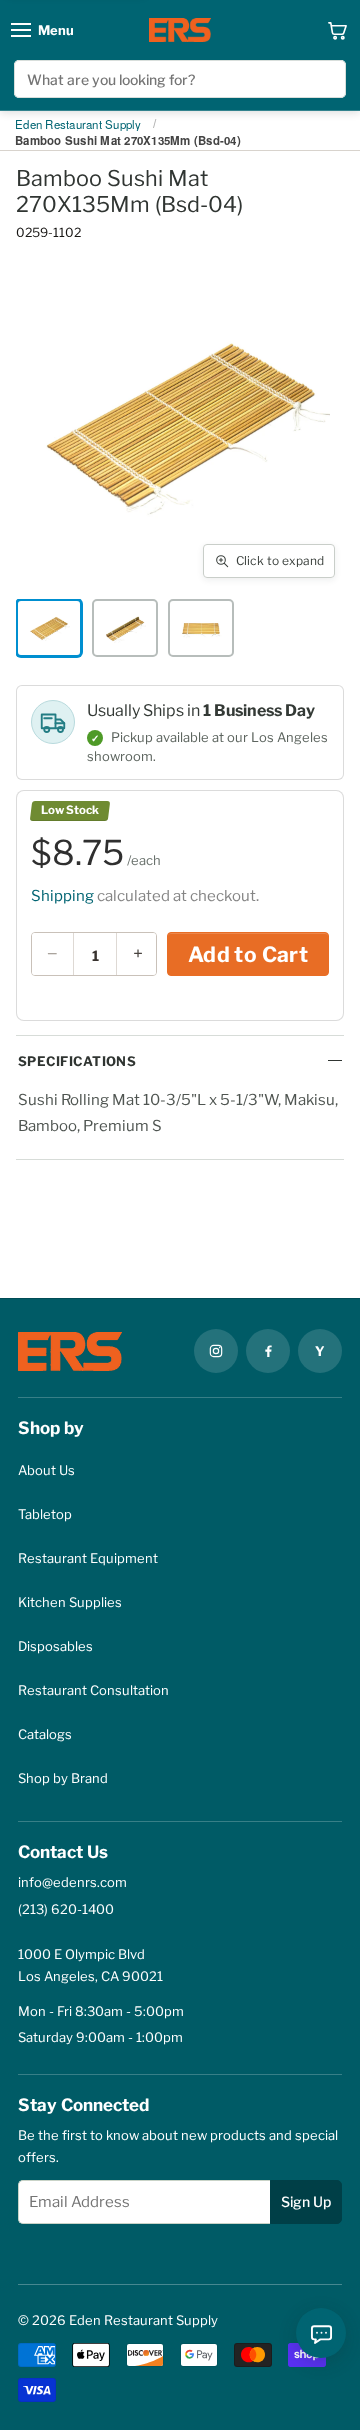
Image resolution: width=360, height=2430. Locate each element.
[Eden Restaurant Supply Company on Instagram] (216, 1351)
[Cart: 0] (337, 30)
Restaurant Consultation (93, 1690)
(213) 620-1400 (66, 1909)
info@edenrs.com (72, 1882)
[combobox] (179, 79)
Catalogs (45, 1734)
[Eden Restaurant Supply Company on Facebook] (268, 1351)
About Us (46, 1470)
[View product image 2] (125, 628)
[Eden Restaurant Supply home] (180, 30)
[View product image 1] (49, 628)
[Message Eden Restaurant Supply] (321, 2333)
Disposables (55, 1646)
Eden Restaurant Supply (78, 125)
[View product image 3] (201, 628)
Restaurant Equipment (88, 1558)
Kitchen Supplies (70, 1602)
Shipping (62, 896)
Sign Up (306, 2201)
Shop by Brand (63, 1778)
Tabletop (45, 1514)
